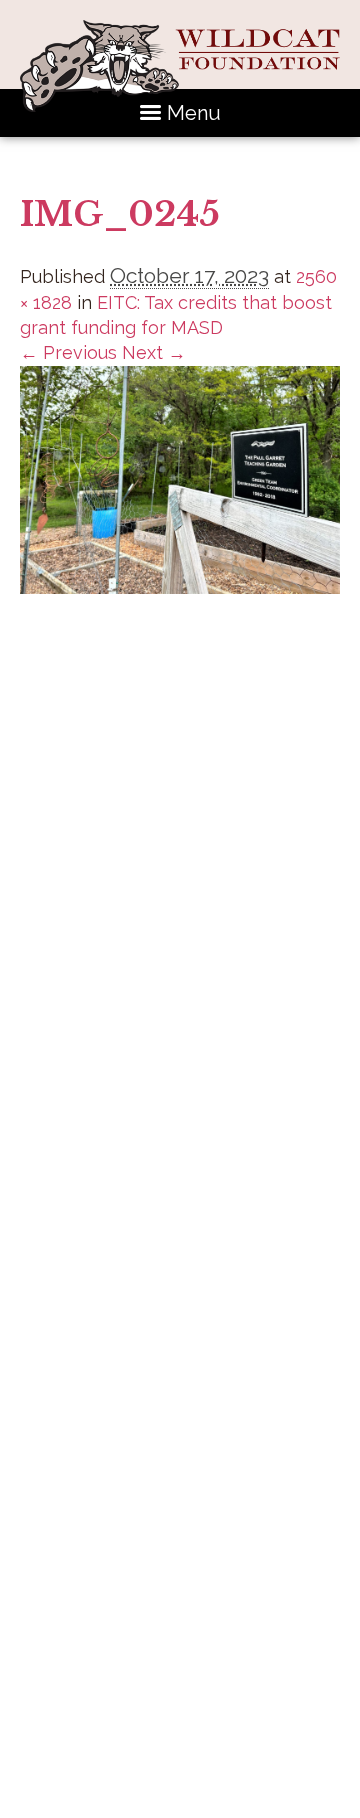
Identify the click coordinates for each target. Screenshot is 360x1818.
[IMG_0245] (180, 587)
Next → (154, 352)
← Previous (68, 352)
